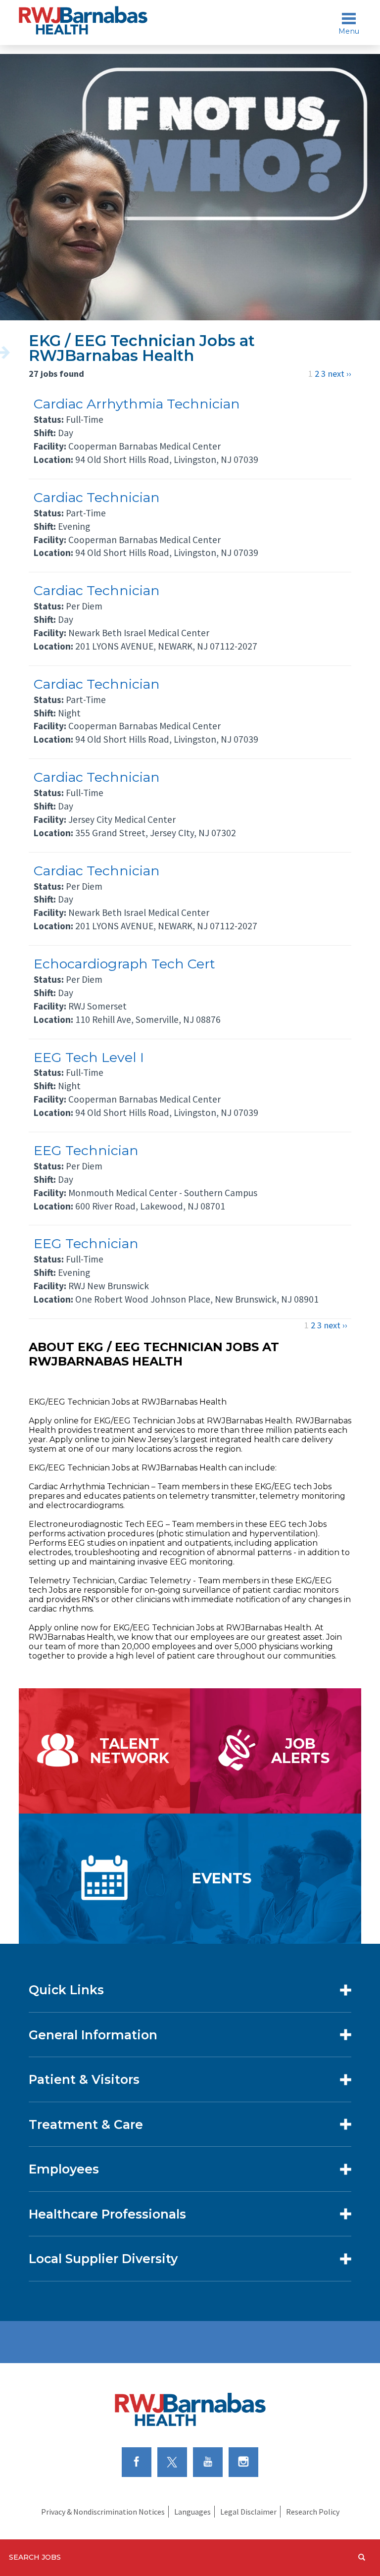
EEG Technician (86, 1150)
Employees (64, 2169)
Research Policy (313, 2512)
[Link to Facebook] (137, 2461)
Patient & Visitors (84, 2079)
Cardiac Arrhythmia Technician (137, 404)
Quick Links (66, 1990)
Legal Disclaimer (248, 2512)
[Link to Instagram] (243, 2461)
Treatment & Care (86, 2124)
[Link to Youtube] (208, 2461)
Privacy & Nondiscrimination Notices (103, 2512)
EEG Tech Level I (89, 1057)
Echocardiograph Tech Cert (124, 964)
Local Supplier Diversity (103, 2259)
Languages (192, 2512)
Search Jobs (35, 2557)
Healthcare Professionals (107, 2214)
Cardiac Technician (97, 497)
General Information (93, 2035)
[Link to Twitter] (172, 2461)
